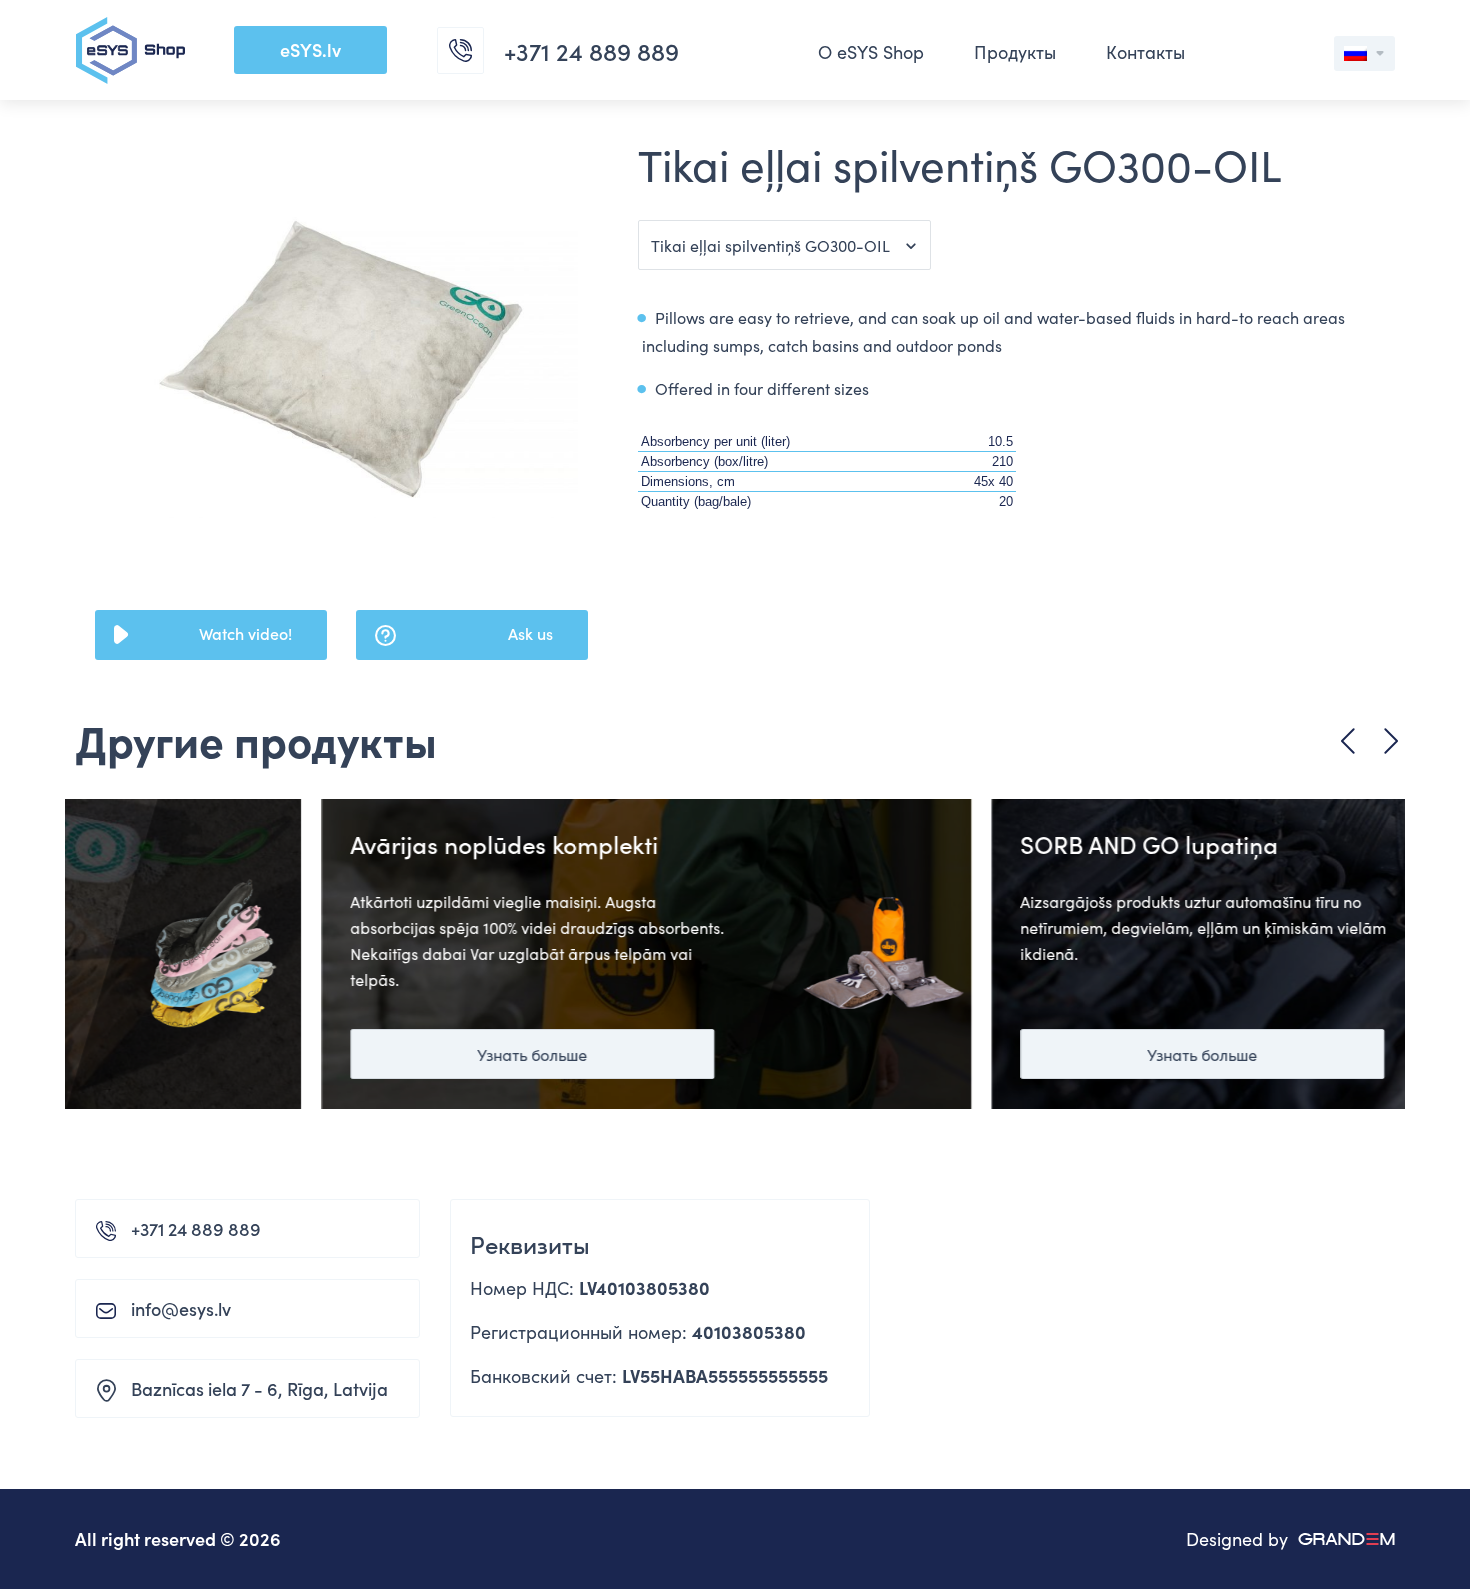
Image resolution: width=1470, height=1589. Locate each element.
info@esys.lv (181, 1308)
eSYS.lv (310, 49)
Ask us (530, 633)
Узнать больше (286, 1054)
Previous (1348, 741)
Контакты (1145, 51)
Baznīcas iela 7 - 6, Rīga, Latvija (259, 1388)
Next (1391, 741)
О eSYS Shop (871, 51)
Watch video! (245, 633)
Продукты (1015, 51)
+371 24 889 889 (196, 1228)
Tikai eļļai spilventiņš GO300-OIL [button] (770, 245)
